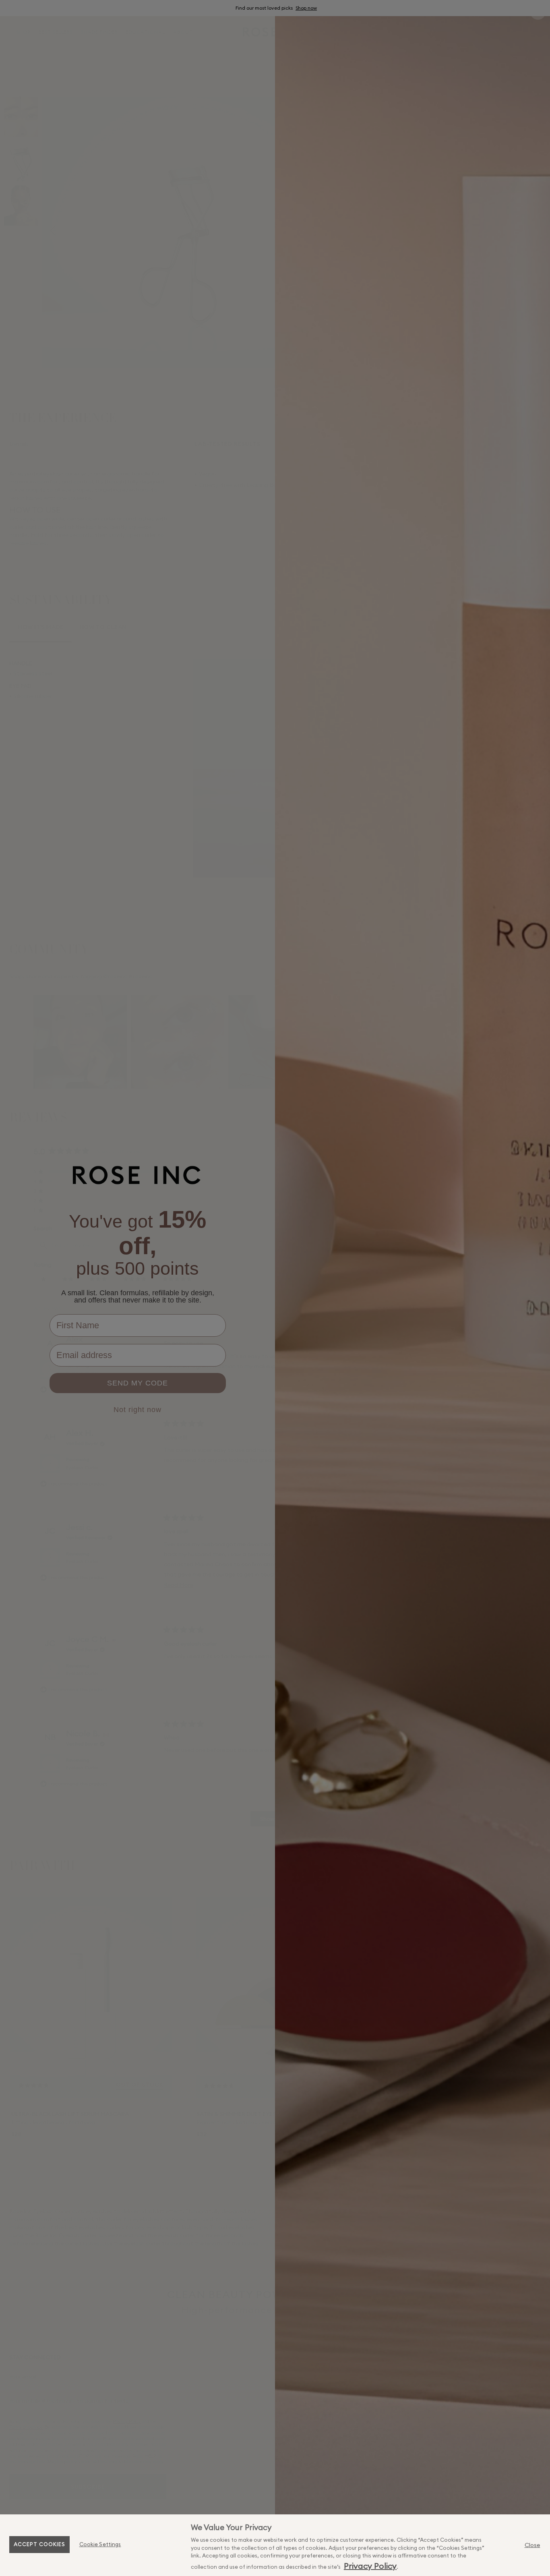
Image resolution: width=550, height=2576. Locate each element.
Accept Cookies (39, 2544)
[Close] (532, 2545)
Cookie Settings (100, 2544)
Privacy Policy (370, 2566)
